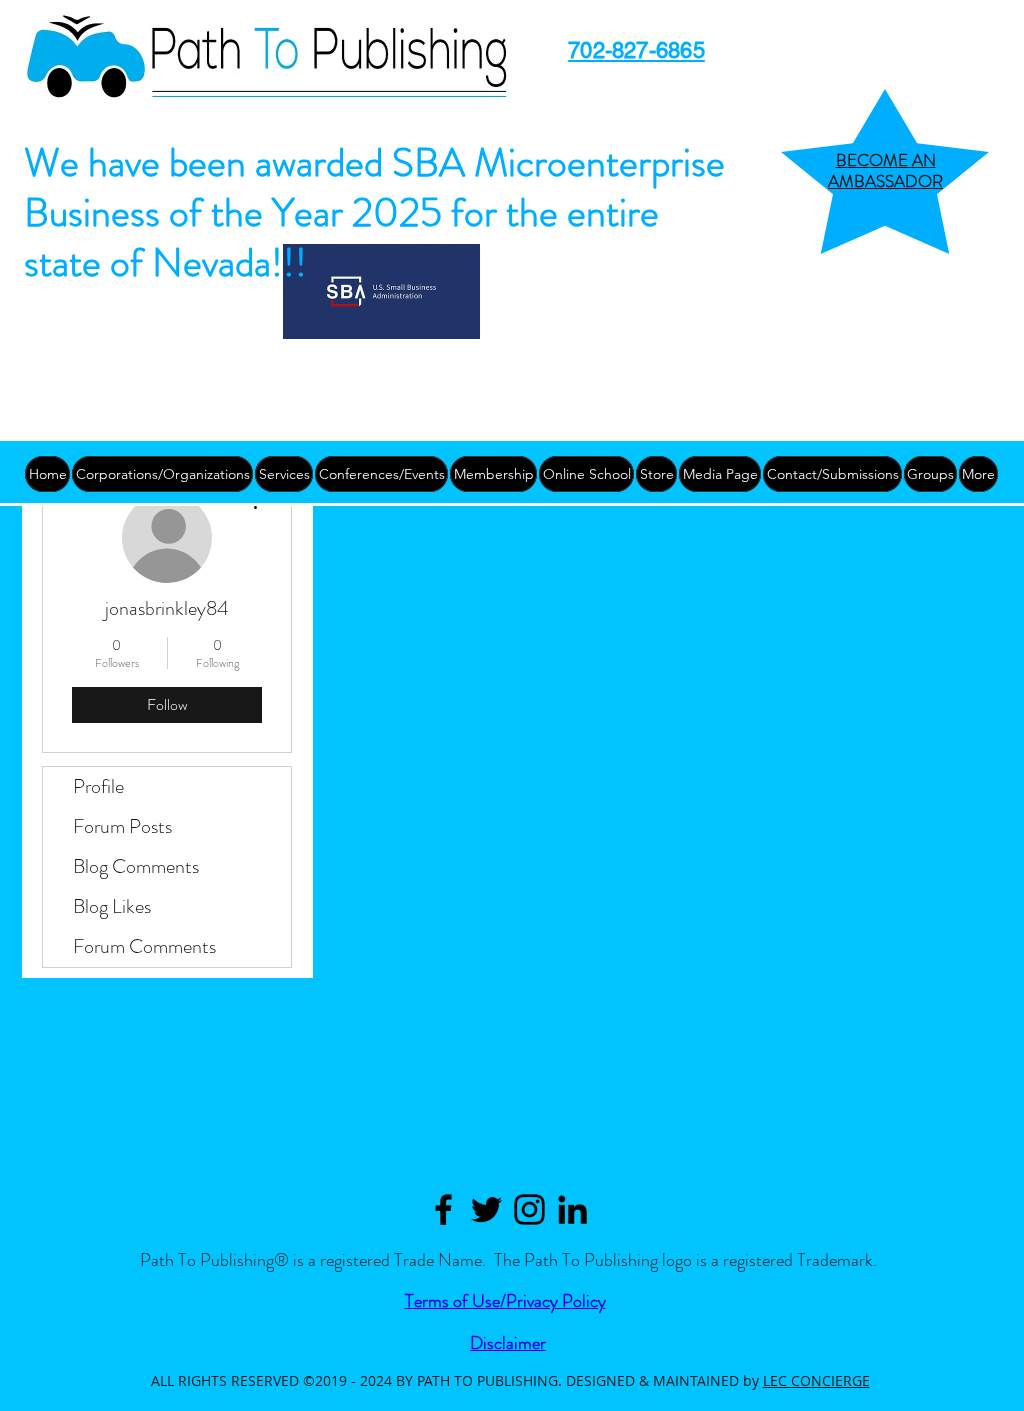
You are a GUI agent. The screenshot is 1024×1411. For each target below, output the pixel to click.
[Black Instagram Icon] (529, 1209)
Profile (98, 786)
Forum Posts (122, 826)
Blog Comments (136, 866)
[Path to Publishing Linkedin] (572, 1209)
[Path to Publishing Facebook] (443, 1209)
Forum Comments (144, 946)
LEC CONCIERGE (816, 1380)
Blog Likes (112, 906)
